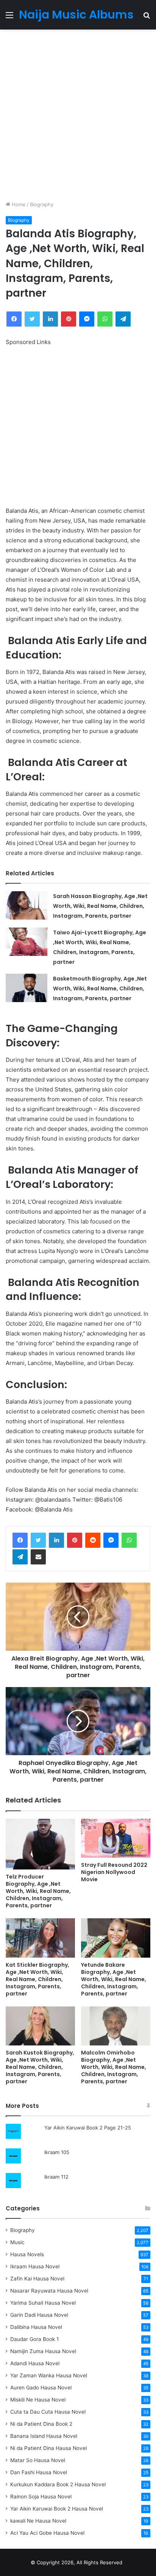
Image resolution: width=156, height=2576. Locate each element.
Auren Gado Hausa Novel (41, 2388)
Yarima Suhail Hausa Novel (43, 2303)
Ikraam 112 (56, 2177)
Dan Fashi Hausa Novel (39, 2472)
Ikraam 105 (57, 2152)
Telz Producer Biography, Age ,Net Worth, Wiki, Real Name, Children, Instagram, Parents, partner (38, 1891)
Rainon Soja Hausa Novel (41, 2497)
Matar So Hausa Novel (38, 2460)
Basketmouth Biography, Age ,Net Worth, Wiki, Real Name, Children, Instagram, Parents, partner (100, 988)
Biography (42, 204)
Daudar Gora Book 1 (34, 2339)
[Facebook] (20, 1540)
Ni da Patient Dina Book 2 (41, 2424)
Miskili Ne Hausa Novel (38, 2400)
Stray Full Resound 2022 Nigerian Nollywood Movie (114, 1872)
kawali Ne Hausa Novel (38, 2521)
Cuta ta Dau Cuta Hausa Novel (48, 2412)
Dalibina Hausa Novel (36, 2327)
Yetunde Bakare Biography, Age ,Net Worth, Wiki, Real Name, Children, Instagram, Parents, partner (114, 1979)
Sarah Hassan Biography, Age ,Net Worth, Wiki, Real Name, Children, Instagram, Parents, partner (100, 906)
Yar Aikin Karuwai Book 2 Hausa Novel (57, 2509)
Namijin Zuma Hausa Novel (43, 2351)
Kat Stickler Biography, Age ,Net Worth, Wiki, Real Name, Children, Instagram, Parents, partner (37, 1979)
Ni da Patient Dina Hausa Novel (48, 2448)
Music (17, 2242)
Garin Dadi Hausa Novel (39, 2315)
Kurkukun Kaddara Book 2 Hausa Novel (58, 2484)
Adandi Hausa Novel (35, 2363)
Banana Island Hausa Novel (44, 2436)
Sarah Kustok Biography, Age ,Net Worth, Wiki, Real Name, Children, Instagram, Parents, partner (40, 2067)
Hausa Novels (27, 2254)
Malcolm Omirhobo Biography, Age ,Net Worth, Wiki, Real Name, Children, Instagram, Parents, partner (114, 2067)
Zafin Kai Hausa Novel (37, 2279)
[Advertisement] (78, 115)
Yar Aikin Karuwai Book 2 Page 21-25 (88, 2128)
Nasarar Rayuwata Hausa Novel (49, 2291)
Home (18, 204)
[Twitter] (38, 1540)
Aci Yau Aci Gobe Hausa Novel (47, 2533)
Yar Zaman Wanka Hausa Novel (49, 2375)
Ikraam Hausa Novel (35, 2266)
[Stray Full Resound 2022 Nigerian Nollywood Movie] (116, 1838)
